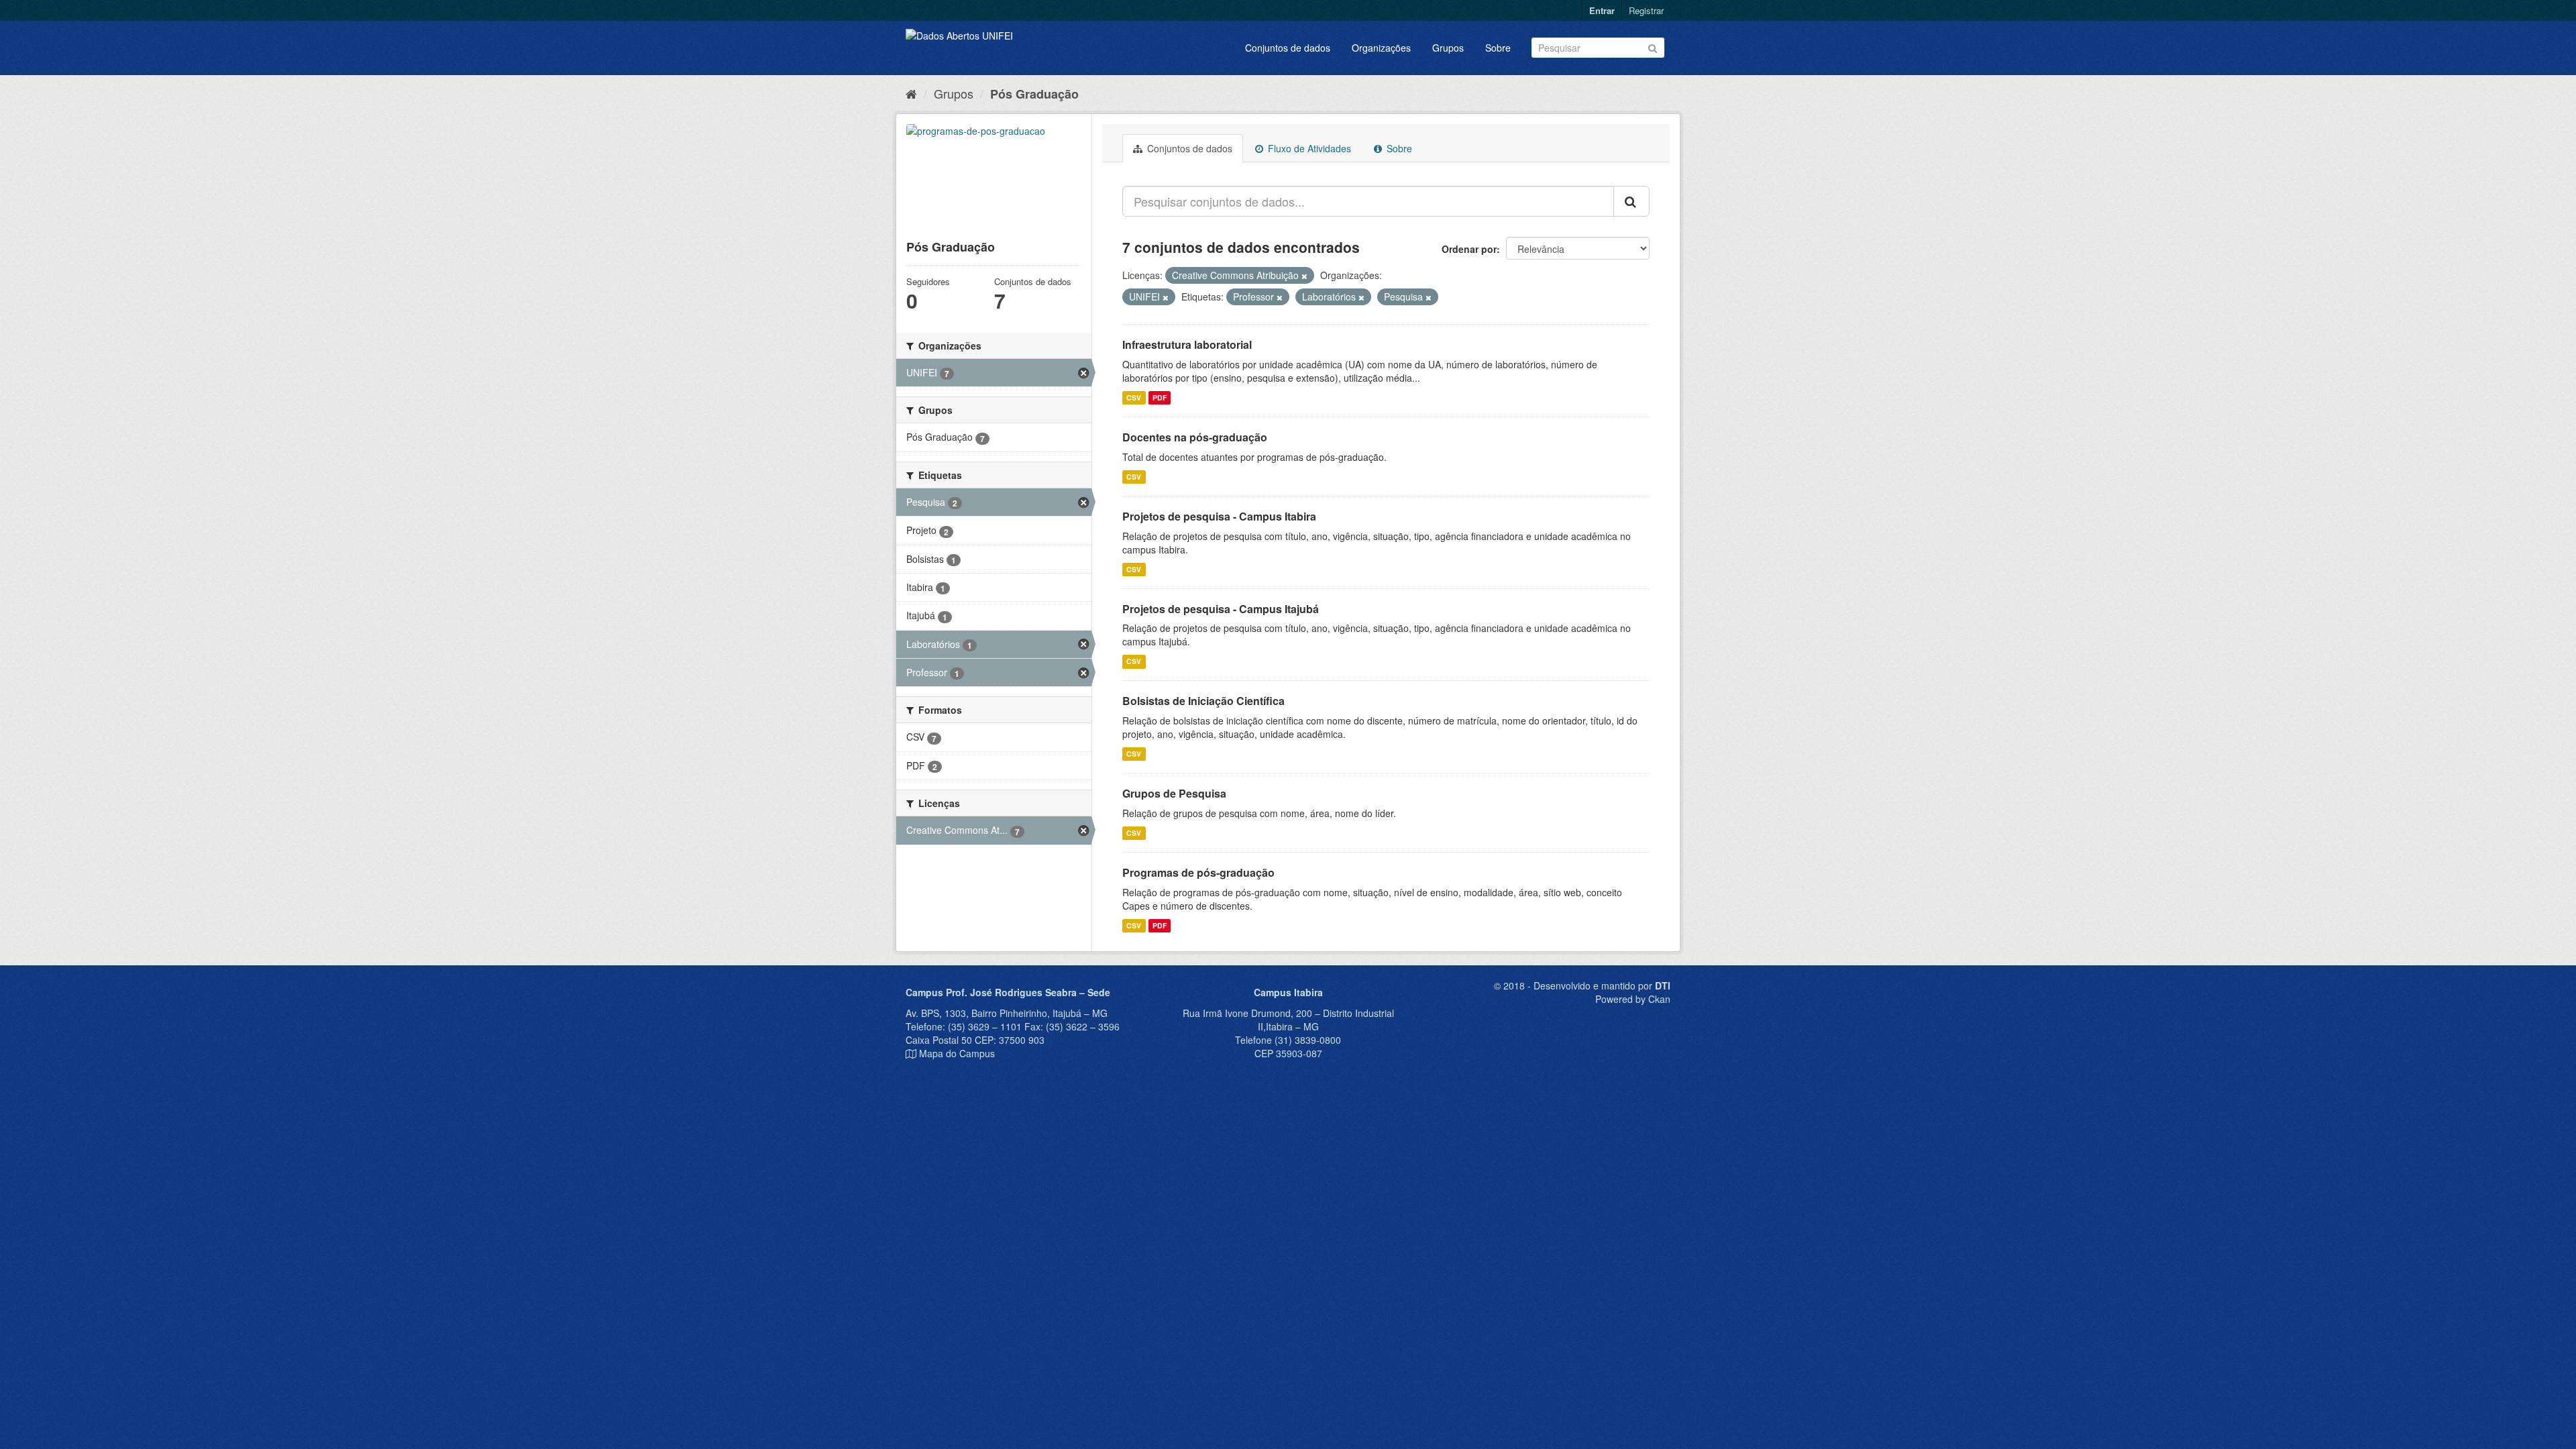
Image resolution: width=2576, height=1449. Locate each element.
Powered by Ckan (1633, 999)
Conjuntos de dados (1288, 48)
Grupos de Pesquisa (1174, 793)
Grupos (1448, 48)
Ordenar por (1469, 249)
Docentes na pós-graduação (1195, 437)
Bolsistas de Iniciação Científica (1203, 701)
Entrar (1602, 10)
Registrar (1646, 10)
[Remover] (1304, 276)
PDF (1160, 397)
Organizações (1381, 48)
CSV (1134, 397)
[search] (1631, 201)
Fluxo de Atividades (1308, 148)
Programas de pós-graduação (1198, 872)
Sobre (1498, 48)
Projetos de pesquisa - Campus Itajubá (1221, 609)
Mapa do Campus (957, 1053)
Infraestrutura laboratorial (1187, 344)
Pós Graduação (1034, 94)
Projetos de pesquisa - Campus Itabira (1219, 516)
